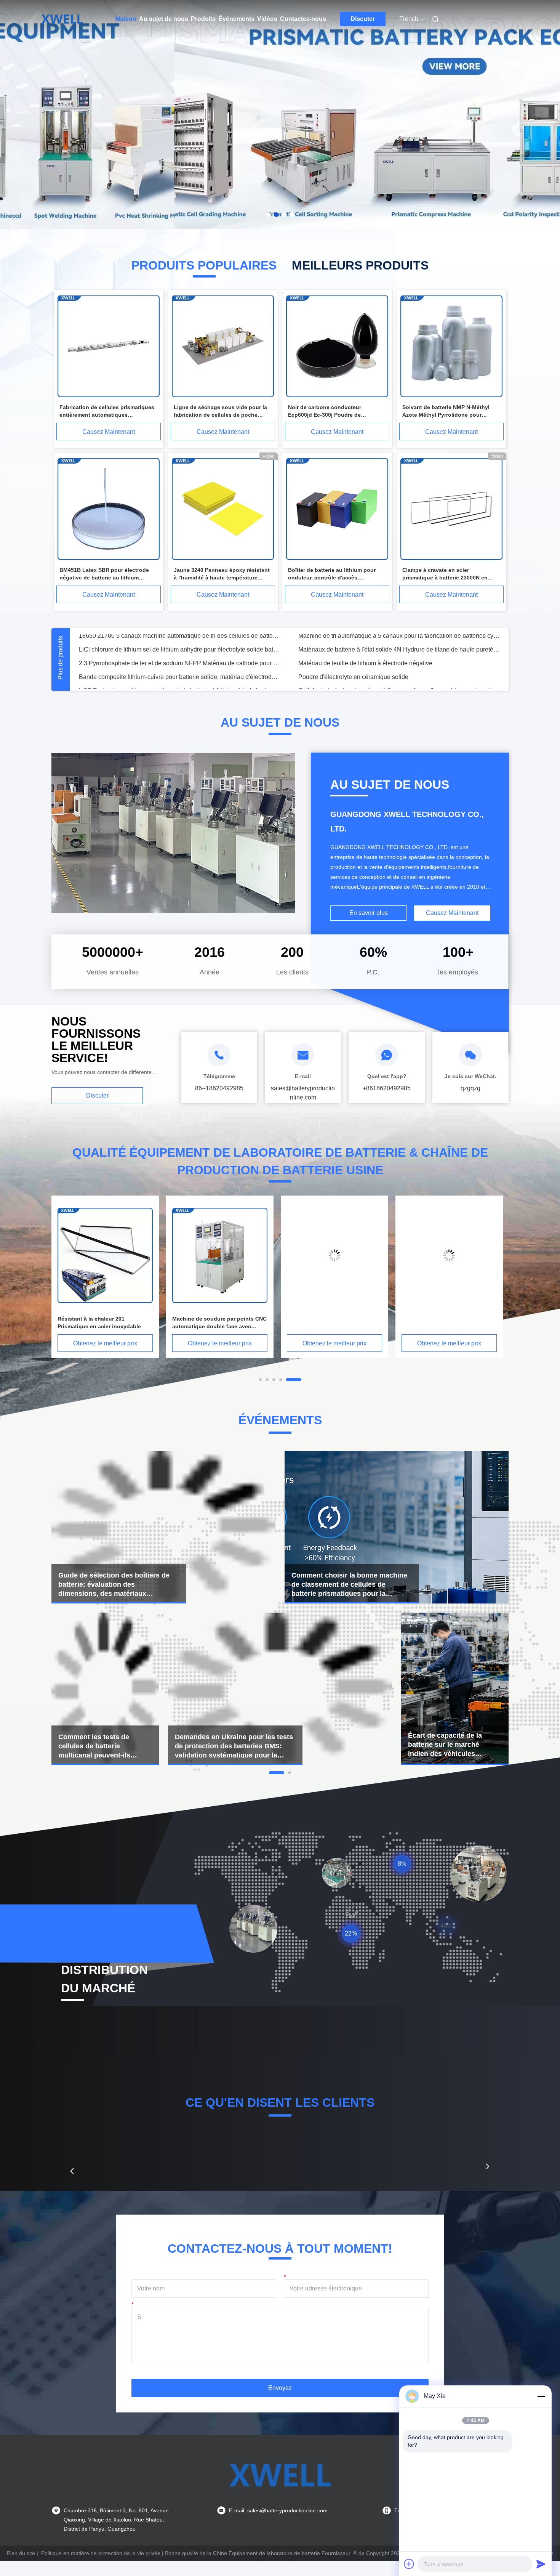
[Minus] (541, 2396)
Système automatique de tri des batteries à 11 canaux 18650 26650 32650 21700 (179, 644)
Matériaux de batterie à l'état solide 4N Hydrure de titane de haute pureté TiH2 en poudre (399, 685)
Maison (126, 19)
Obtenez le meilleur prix (105, 1343)
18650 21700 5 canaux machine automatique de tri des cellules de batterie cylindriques (179, 672)
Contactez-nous (303, 19)
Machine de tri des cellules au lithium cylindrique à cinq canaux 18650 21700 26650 (399, 658)
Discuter (363, 19)
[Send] (541, 2564)
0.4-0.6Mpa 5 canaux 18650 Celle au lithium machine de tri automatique (176, 658)
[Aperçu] (62, 19)
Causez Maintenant (109, 432)
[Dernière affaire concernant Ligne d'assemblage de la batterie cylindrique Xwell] (105, 1689)
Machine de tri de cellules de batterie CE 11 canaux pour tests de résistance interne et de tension (399, 644)
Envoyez (280, 2388)
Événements (236, 19)
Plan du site (21, 2553)
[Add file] (409, 2564)
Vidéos (267, 19)
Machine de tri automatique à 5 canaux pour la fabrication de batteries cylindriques (399, 672)
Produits (203, 19)
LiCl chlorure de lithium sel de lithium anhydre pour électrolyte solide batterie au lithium (179, 685)
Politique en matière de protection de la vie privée (101, 2553)
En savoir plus (369, 913)
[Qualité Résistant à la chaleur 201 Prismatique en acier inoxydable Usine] (334, 1255)
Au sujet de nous (164, 19)
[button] (72, 2171)
